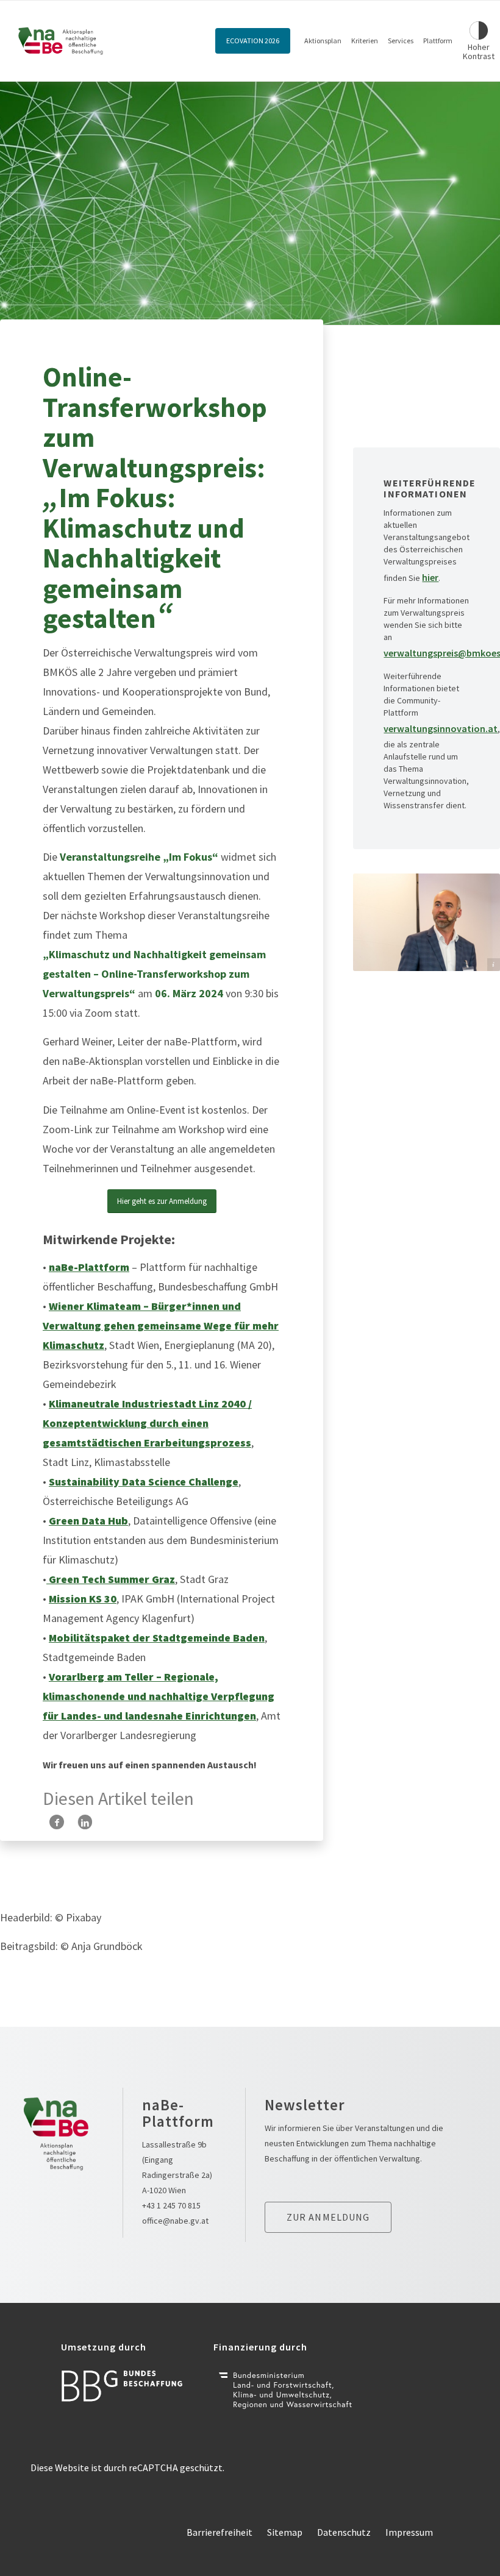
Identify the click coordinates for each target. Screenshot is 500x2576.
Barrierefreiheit (220, 2532)
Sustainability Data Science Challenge (144, 1482)
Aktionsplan (323, 41)
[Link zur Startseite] (61, 41)
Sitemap (285, 2532)
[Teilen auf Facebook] (57, 1822)
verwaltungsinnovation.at (441, 728)
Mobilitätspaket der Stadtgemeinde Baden (157, 1638)
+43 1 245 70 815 (171, 2205)
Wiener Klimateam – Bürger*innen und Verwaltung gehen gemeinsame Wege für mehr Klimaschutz (161, 1325)
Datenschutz (344, 2532)
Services (401, 41)
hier (430, 577)
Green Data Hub (88, 1521)
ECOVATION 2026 (253, 41)
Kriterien (365, 41)
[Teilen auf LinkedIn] (85, 1822)
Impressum (409, 2532)
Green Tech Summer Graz (111, 1579)
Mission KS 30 (83, 1599)
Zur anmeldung (328, 2217)
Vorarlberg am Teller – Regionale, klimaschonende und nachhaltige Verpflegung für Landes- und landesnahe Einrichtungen (159, 1696)
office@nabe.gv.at (175, 2221)
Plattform (438, 41)
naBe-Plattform (89, 1267)
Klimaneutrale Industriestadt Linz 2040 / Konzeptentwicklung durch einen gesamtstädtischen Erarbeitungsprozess (147, 1423)
